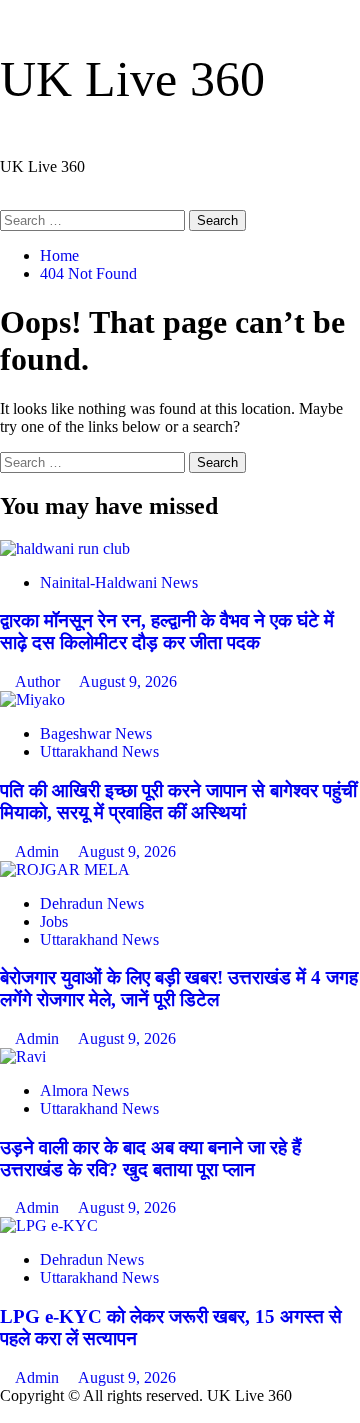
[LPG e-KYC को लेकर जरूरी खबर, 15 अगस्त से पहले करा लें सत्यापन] (49, 1225)
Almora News (84, 1090)
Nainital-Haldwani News (119, 582)
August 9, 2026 (128, 681)
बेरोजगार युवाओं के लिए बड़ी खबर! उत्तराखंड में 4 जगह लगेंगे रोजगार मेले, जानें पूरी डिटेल (179, 988)
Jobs (54, 921)
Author (39, 681)
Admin (39, 851)
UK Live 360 (132, 79)
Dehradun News (92, 903)
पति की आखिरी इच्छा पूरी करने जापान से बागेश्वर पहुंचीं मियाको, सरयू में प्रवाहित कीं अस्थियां (178, 801)
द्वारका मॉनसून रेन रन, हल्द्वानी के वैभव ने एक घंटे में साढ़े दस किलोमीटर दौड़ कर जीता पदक (167, 631)
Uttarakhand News (99, 751)
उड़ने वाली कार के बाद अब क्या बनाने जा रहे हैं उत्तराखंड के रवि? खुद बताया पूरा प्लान (150, 1158)
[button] (6, 200)
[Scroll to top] (6, 1413)
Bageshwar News (96, 733)
